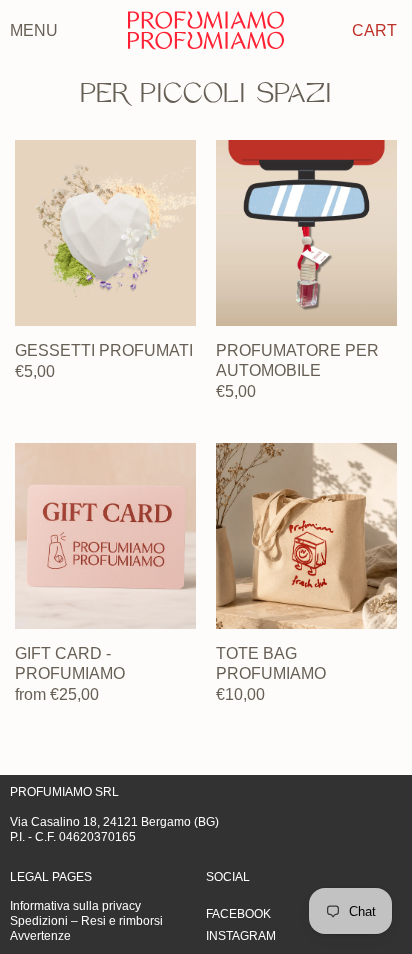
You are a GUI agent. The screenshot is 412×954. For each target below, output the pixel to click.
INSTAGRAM (241, 936)
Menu (34, 30)
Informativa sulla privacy (75, 906)
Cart (374, 30)
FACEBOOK (238, 914)
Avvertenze (40, 936)
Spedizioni (39, 921)
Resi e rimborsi (122, 921)
